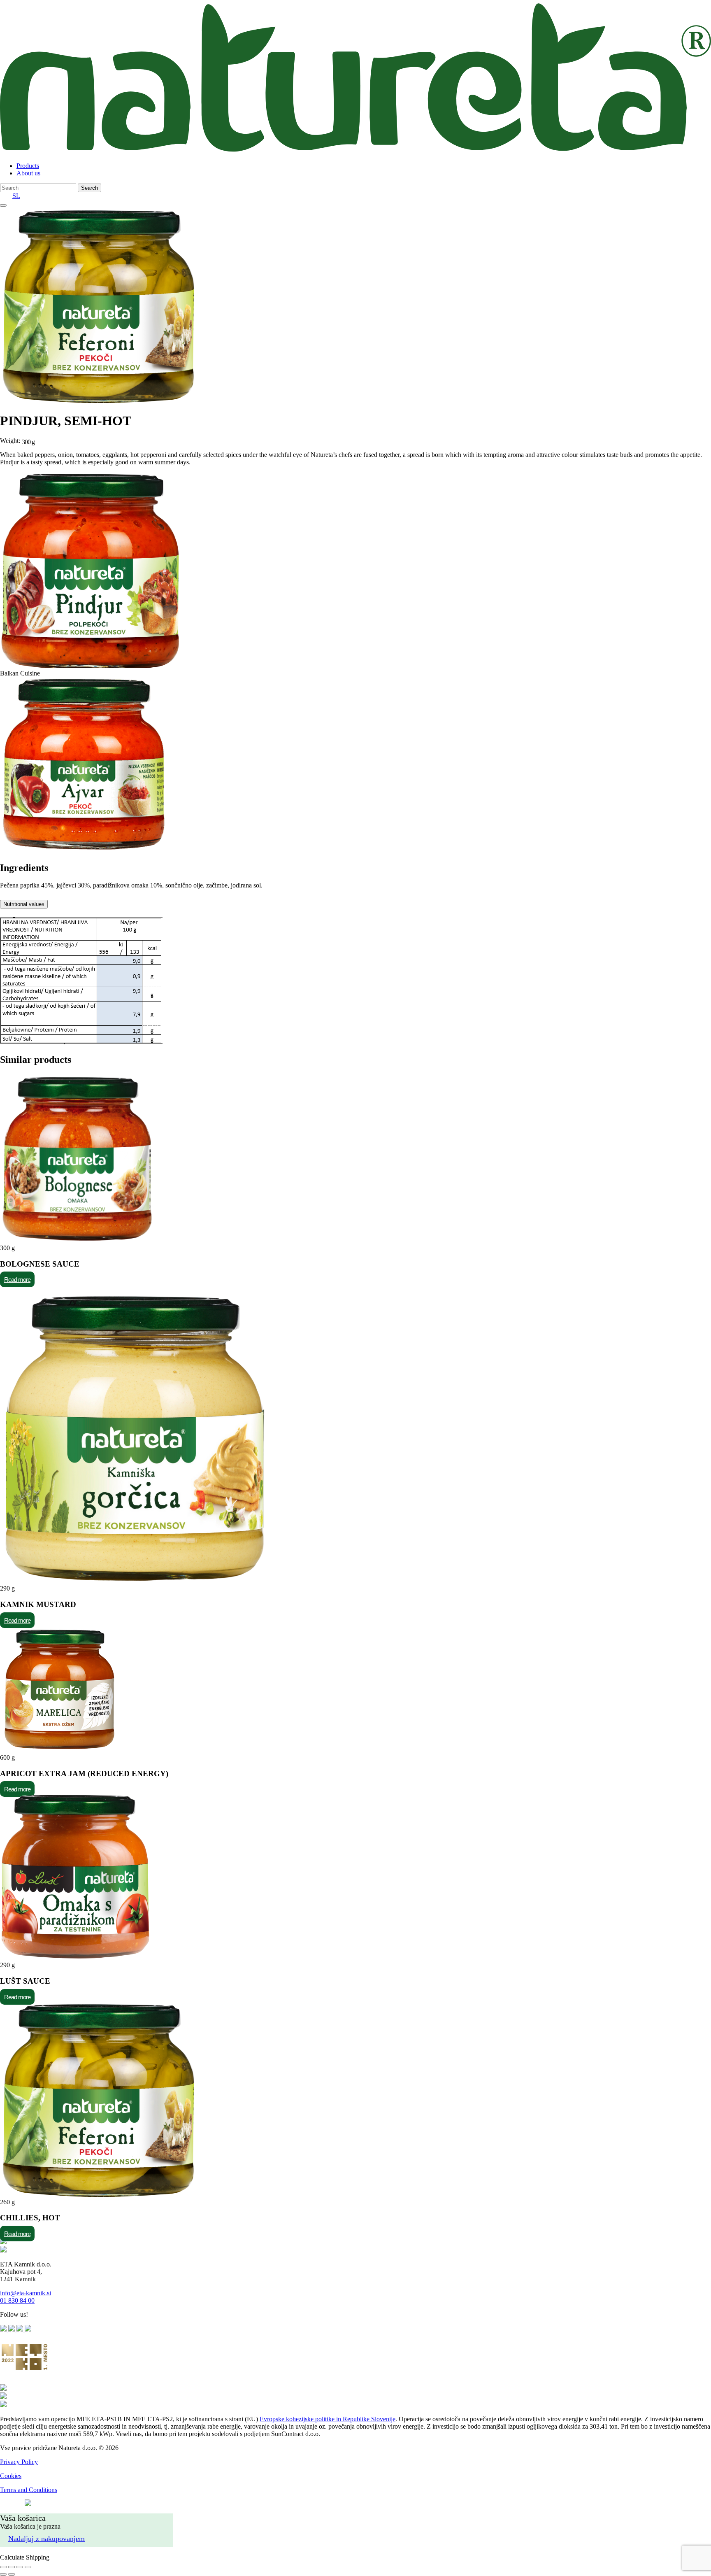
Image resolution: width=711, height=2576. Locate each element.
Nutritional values (24, 904)
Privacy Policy (19, 2462)
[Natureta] (355, 152)
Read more (17, 1280)
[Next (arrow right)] (12, 2574)
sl (16, 196)
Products (28, 166)
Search (89, 188)
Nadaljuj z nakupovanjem (46, 2539)
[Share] (12, 2567)
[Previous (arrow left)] (3, 2574)
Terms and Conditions (29, 2490)
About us (28, 173)
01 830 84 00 (17, 2300)
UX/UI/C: (11, 2504)
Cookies (11, 2476)
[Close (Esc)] (3, 2567)
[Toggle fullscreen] (20, 2567)
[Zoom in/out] (28, 2567)
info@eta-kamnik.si (26, 2293)
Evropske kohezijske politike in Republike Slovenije (328, 2419)
